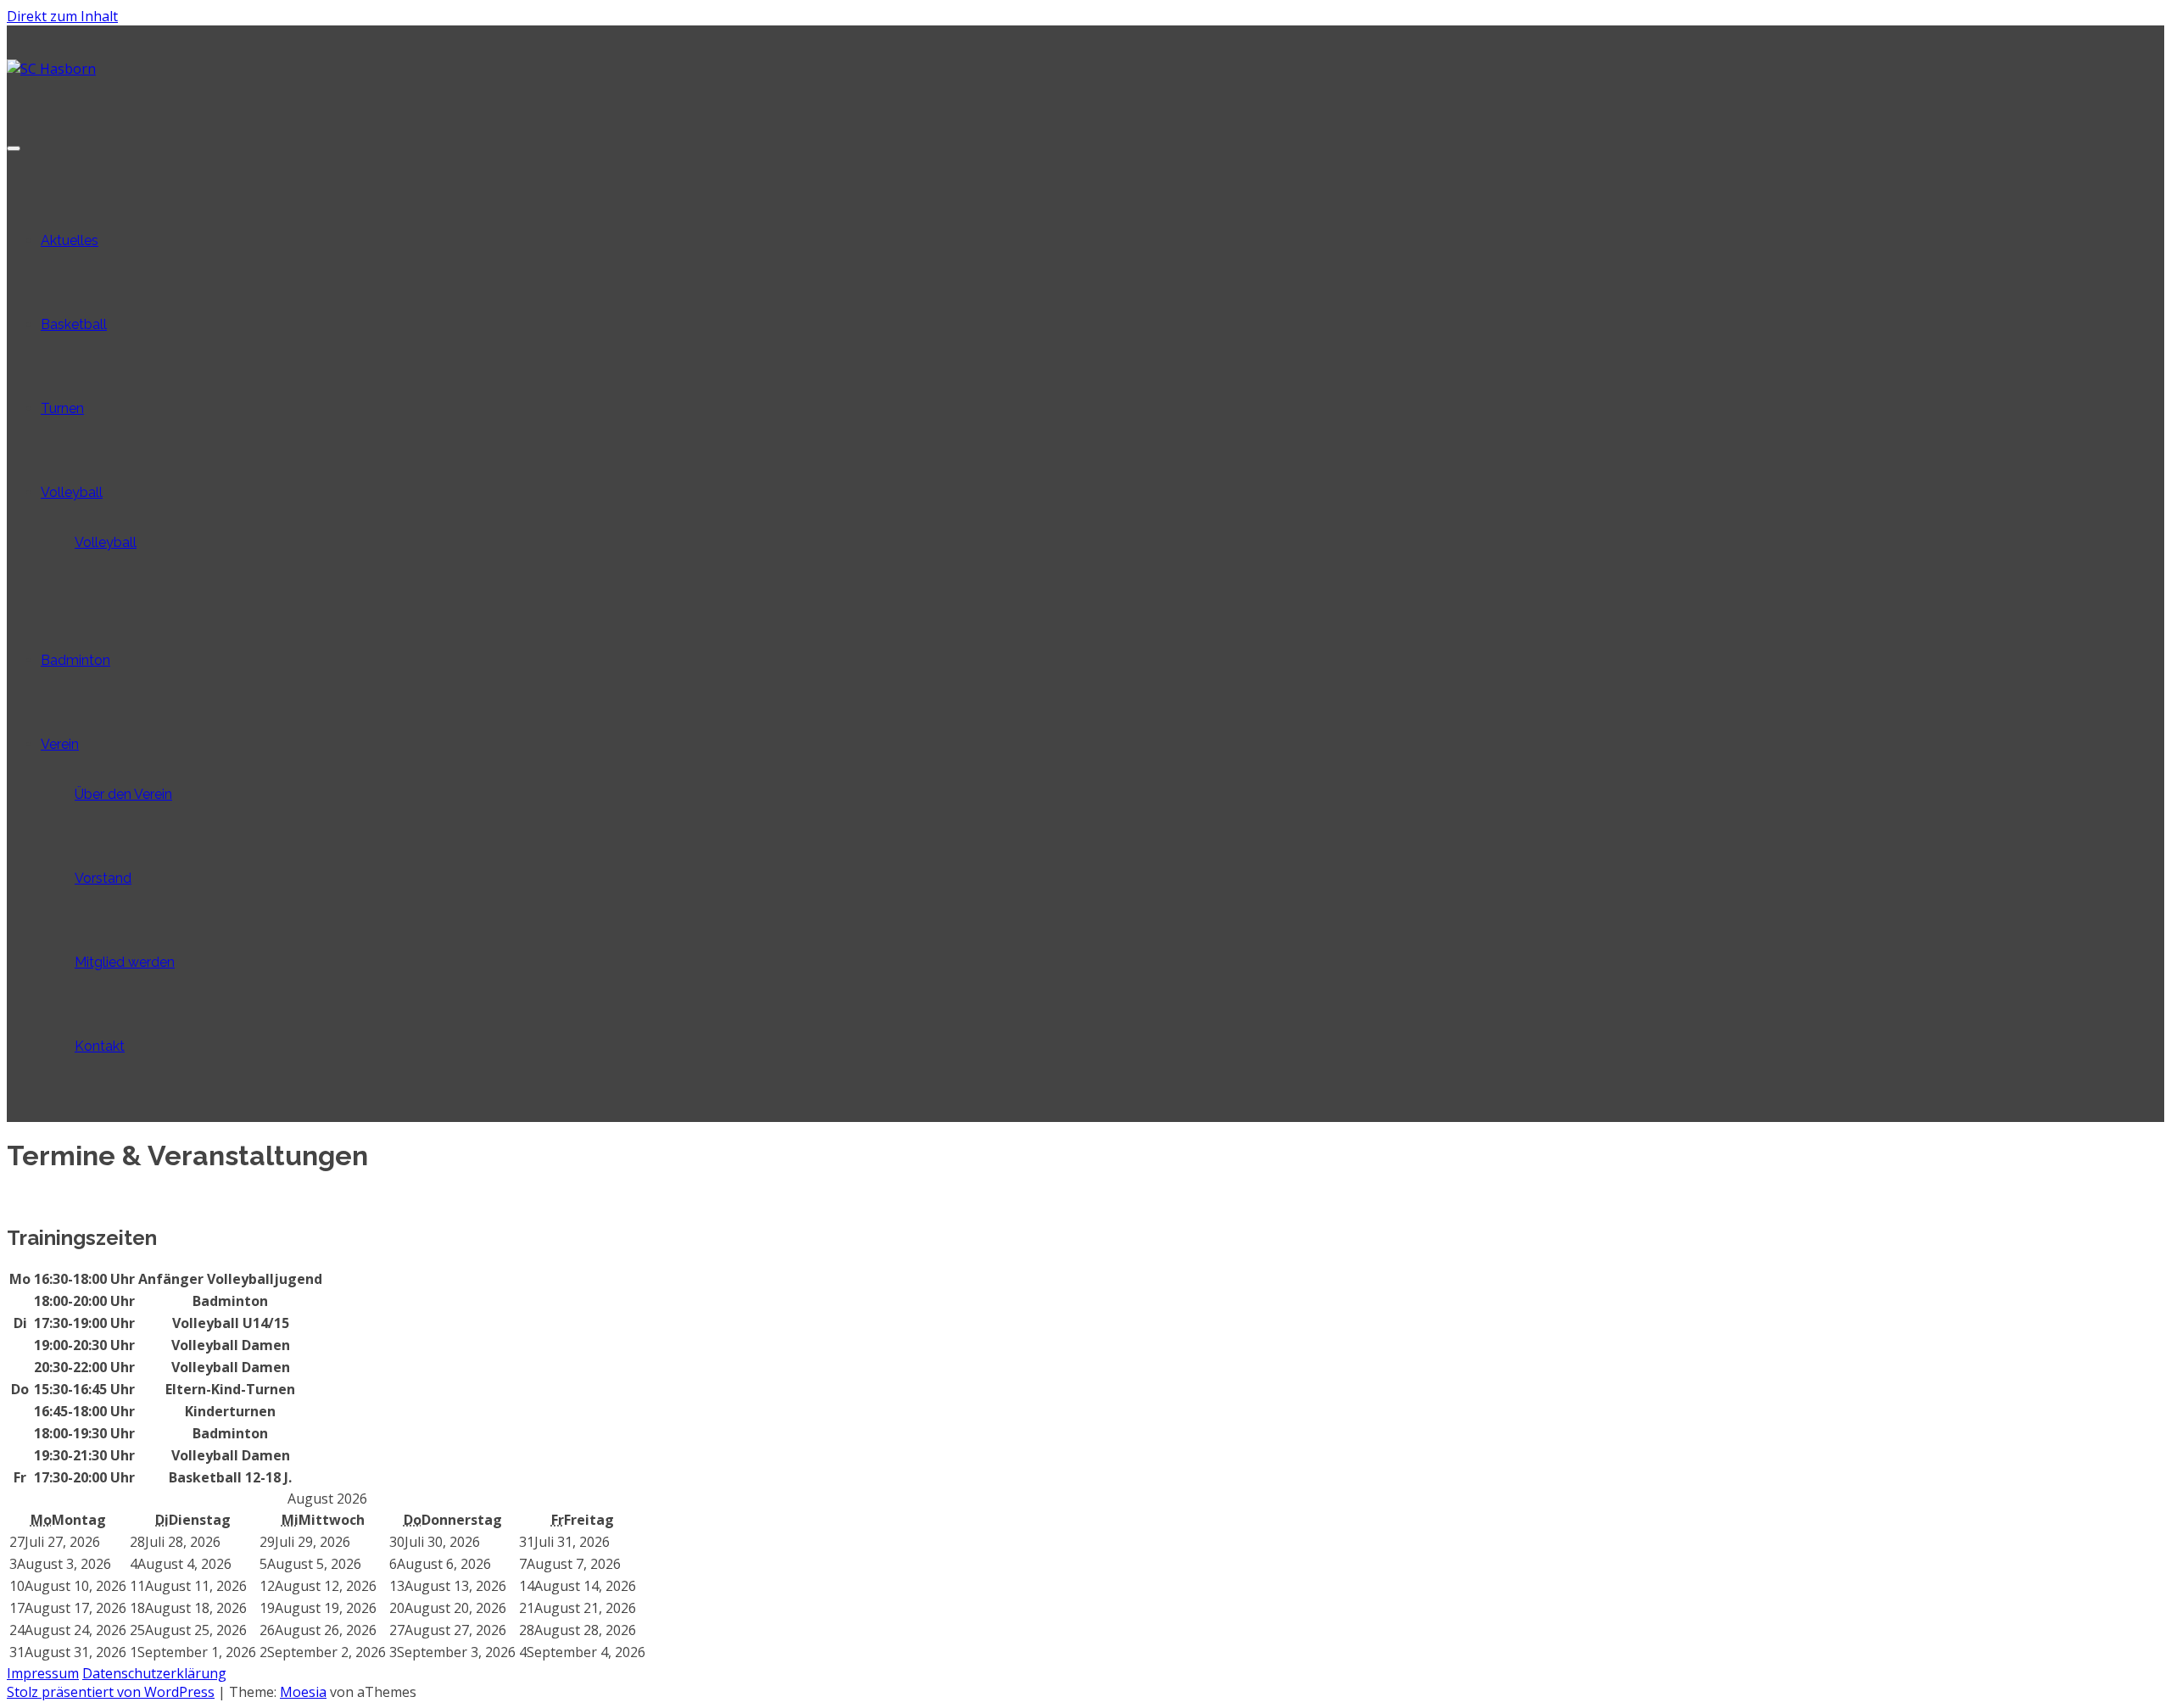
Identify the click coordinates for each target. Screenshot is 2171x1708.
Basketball (74, 324)
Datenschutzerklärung (154, 1673)
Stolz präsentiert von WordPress (111, 1692)
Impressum (43, 1673)
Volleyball (72, 492)
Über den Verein (123, 794)
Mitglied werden (125, 962)
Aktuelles (70, 240)
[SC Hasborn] (51, 69)
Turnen (62, 408)
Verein (60, 744)
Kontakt (100, 1046)
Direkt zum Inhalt (62, 16)
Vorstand (103, 878)
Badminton (75, 660)
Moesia (303, 1692)
